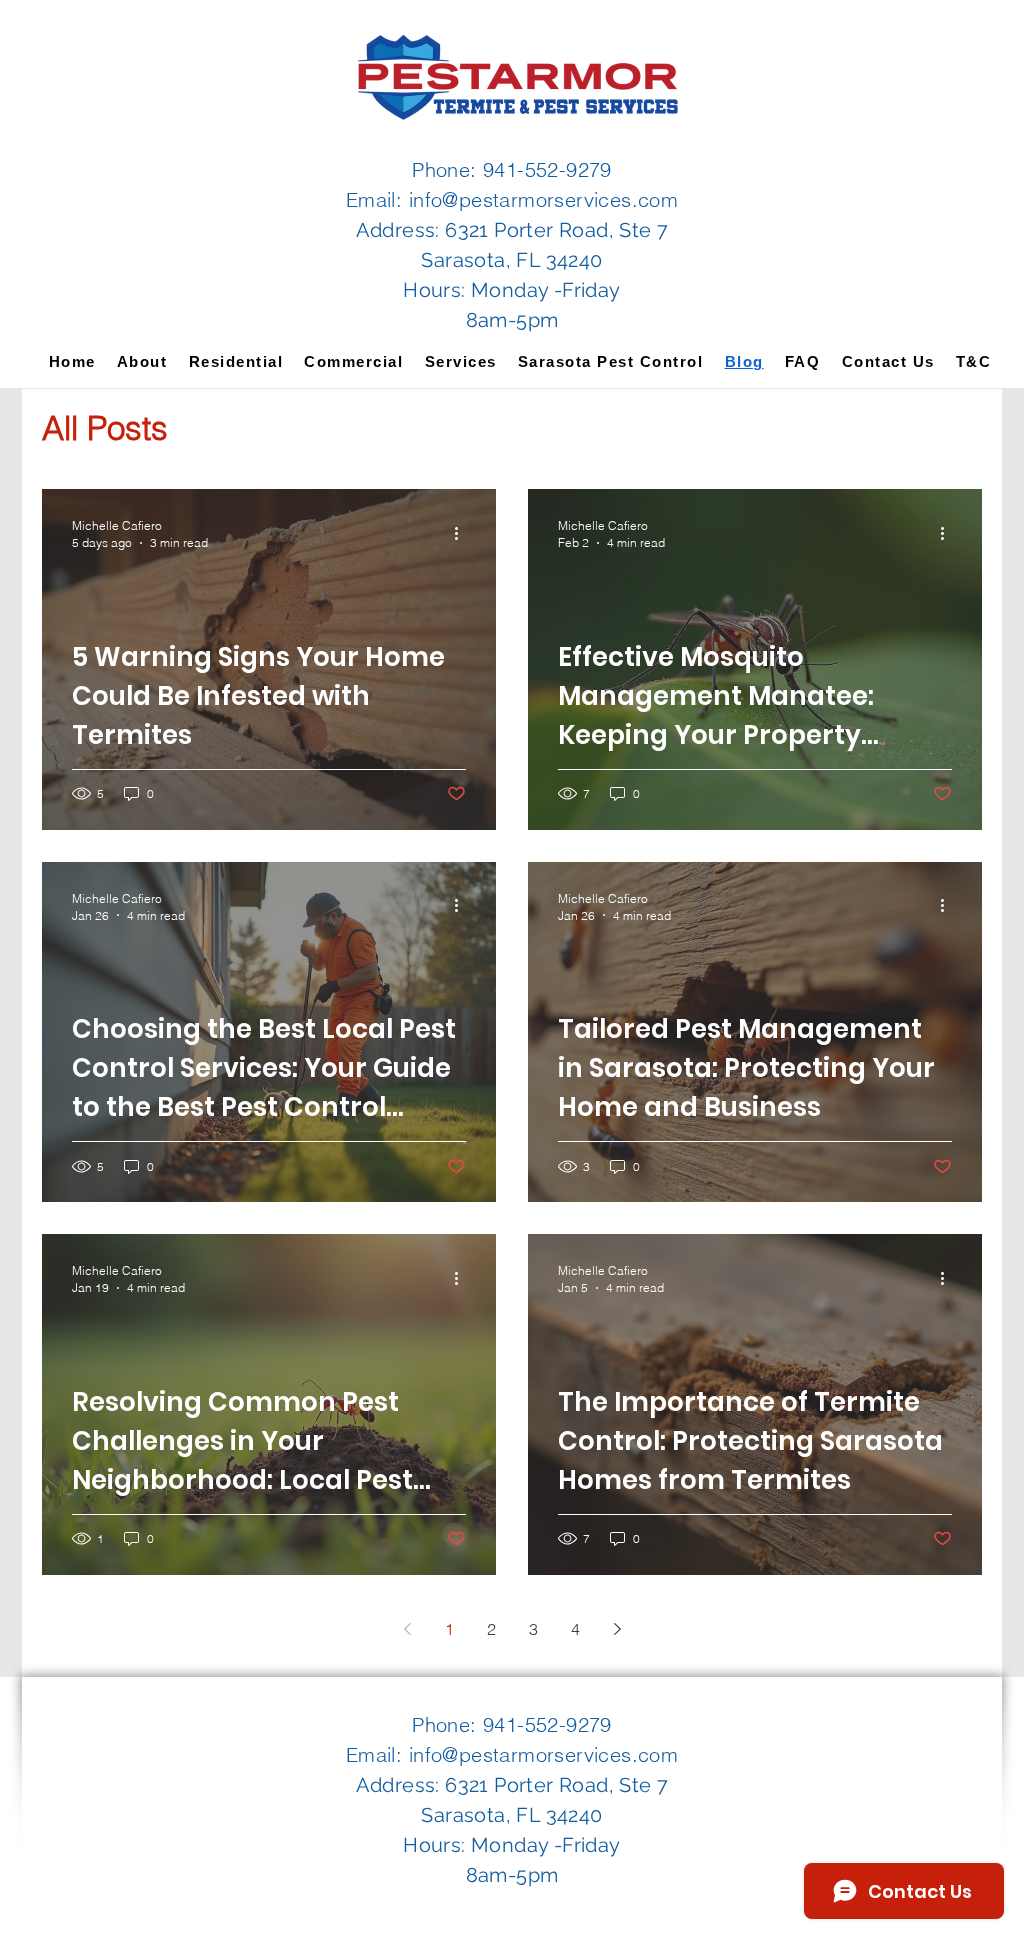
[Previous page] (407, 1629)
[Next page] (617, 1629)
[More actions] (463, 533)
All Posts (105, 428)
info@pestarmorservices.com (543, 199)
